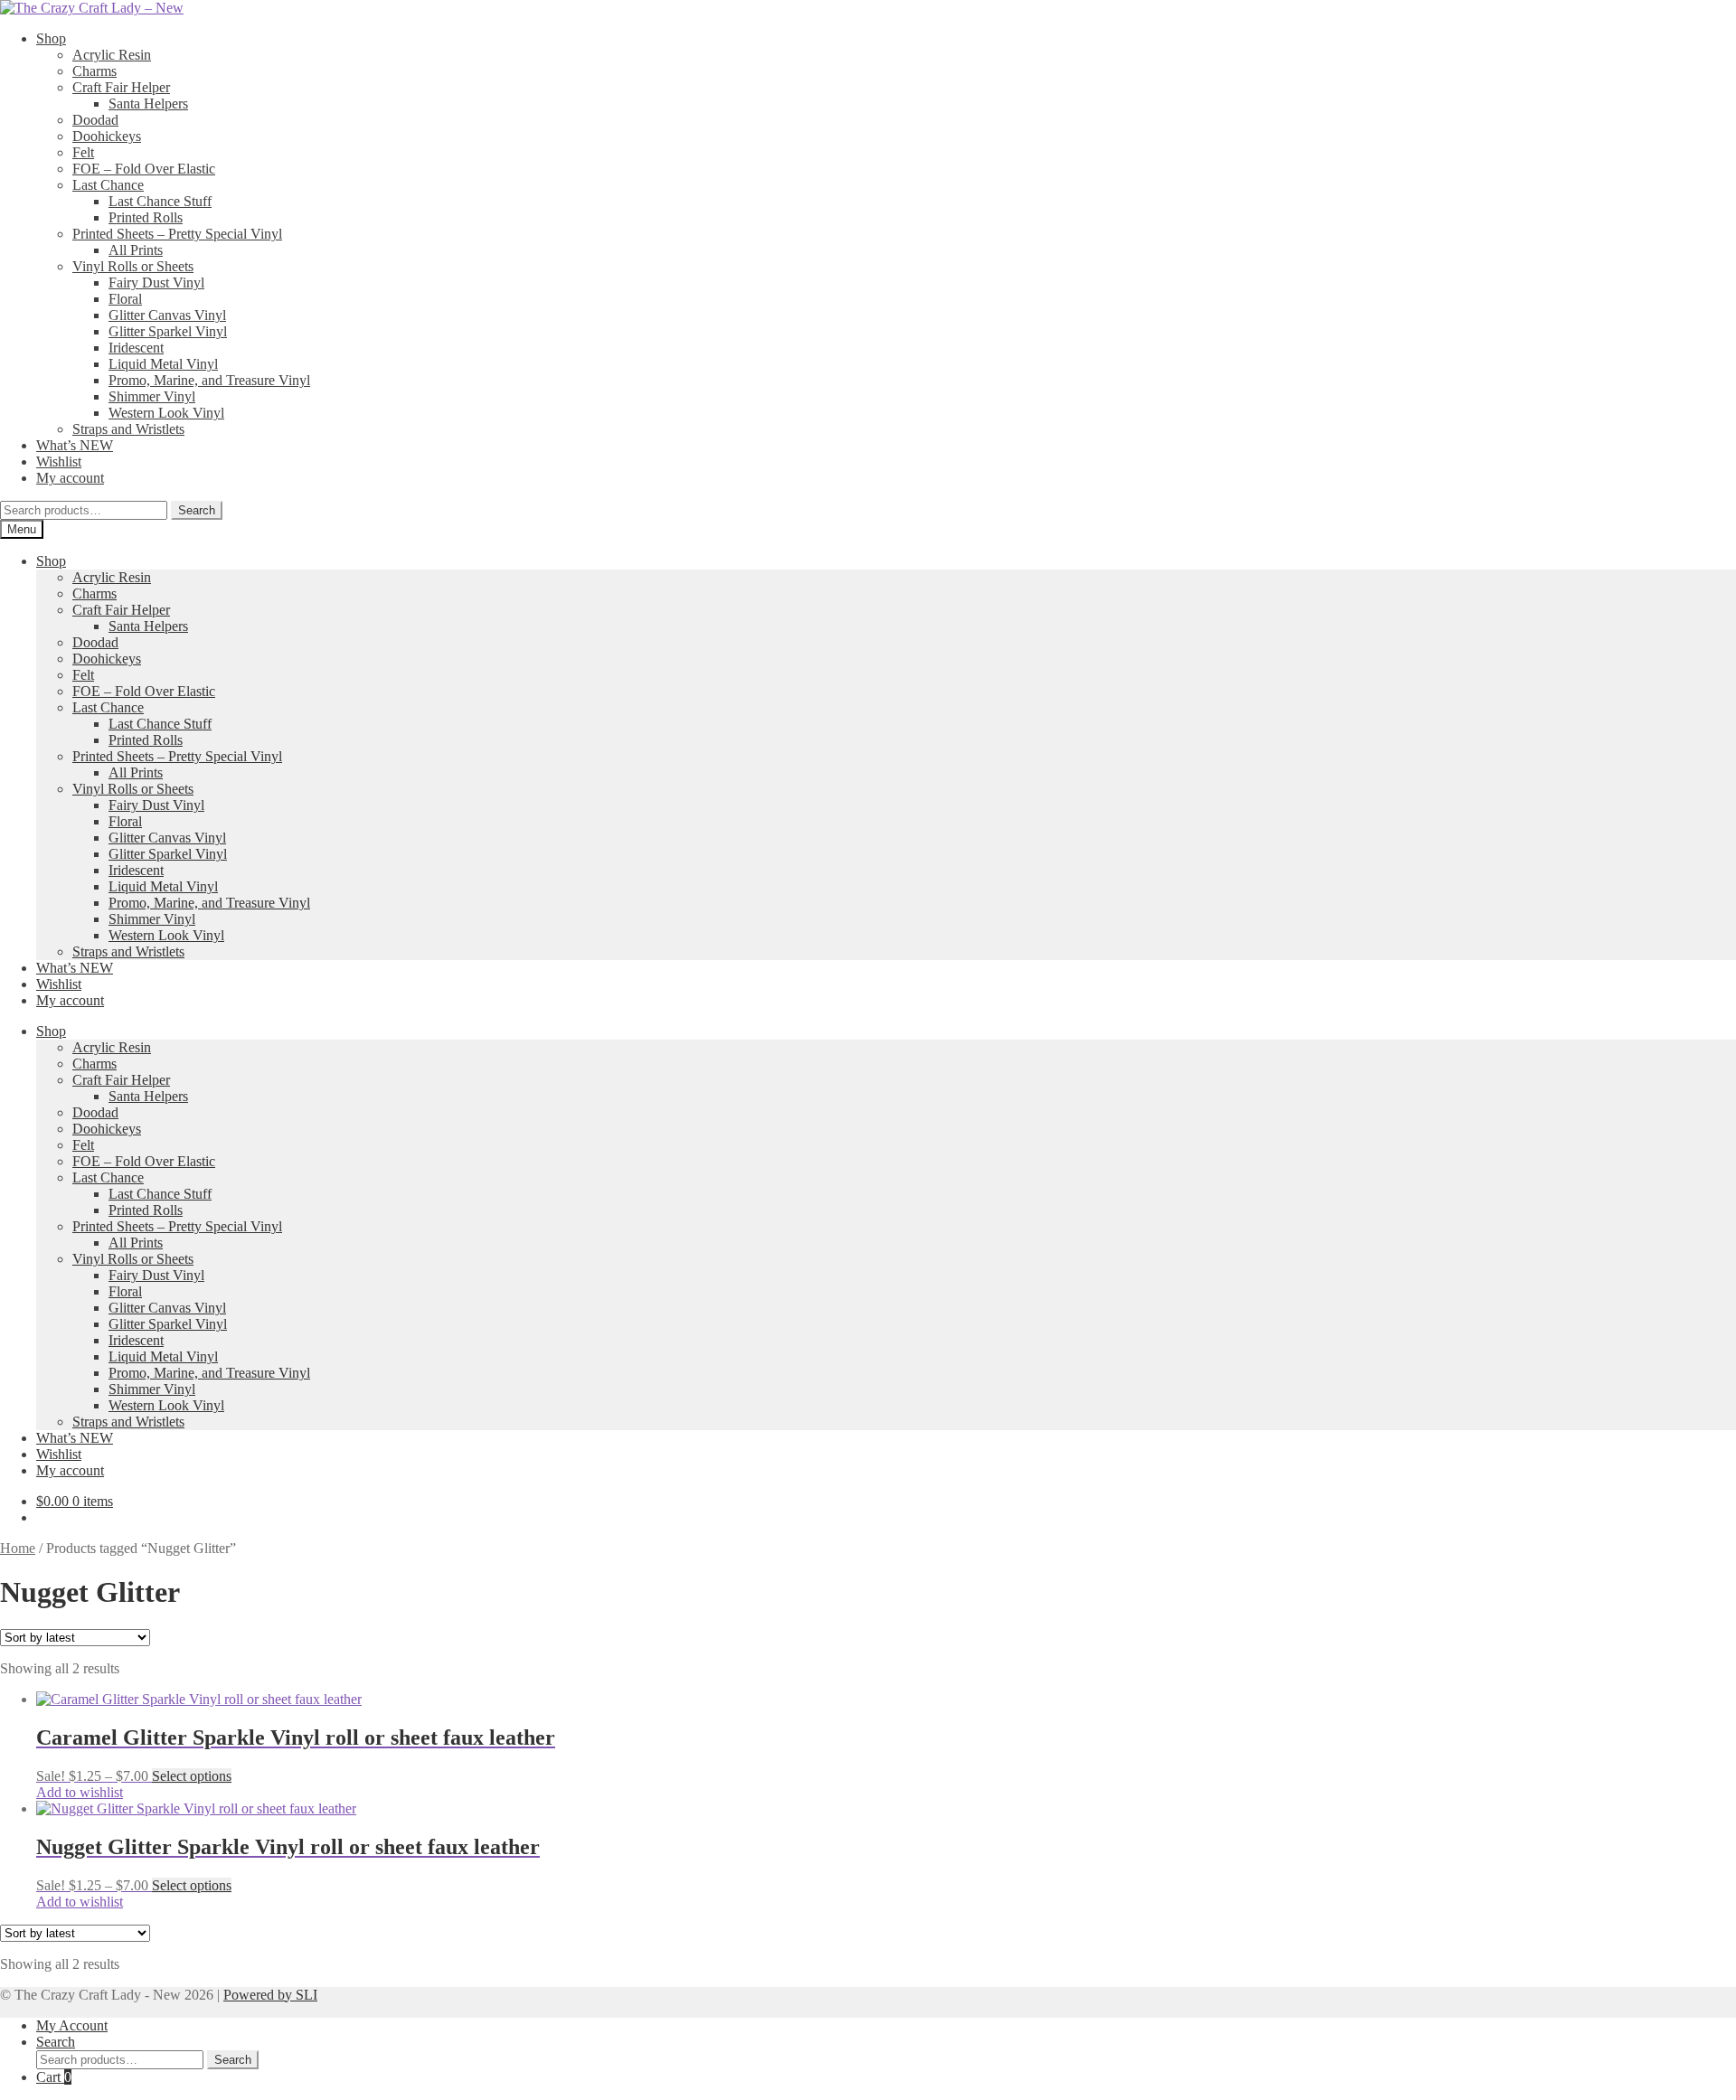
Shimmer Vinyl (152, 396)
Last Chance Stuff (160, 201)
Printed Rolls (146, 217)
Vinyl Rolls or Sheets (133, 266)
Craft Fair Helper (121, 87)
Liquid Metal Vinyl (163, 364)
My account (70, 478)
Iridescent (136, 348)
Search (197, 510)
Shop (51, 38)
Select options (192, 1776)
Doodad (95, 120)
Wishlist (59, 461)
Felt (83, 152)
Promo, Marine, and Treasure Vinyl (209, 380)
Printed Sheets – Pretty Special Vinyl (177, 234)
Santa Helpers (148, 104)
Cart (54, 2077)
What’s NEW (75, 445)
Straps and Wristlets (128, 429)
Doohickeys (107, 136)
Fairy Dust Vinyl (156, 283)
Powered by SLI (270, 1995)
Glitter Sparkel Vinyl (168, 331)
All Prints (136, 250)
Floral (125, 299)
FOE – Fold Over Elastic (144, 169)
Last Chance (108, 185)
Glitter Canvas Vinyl (167, 315)
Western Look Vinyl (166, 413)
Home (18, 1548)
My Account (72, 2025)
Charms (94, 71)
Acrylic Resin (112, 55)
